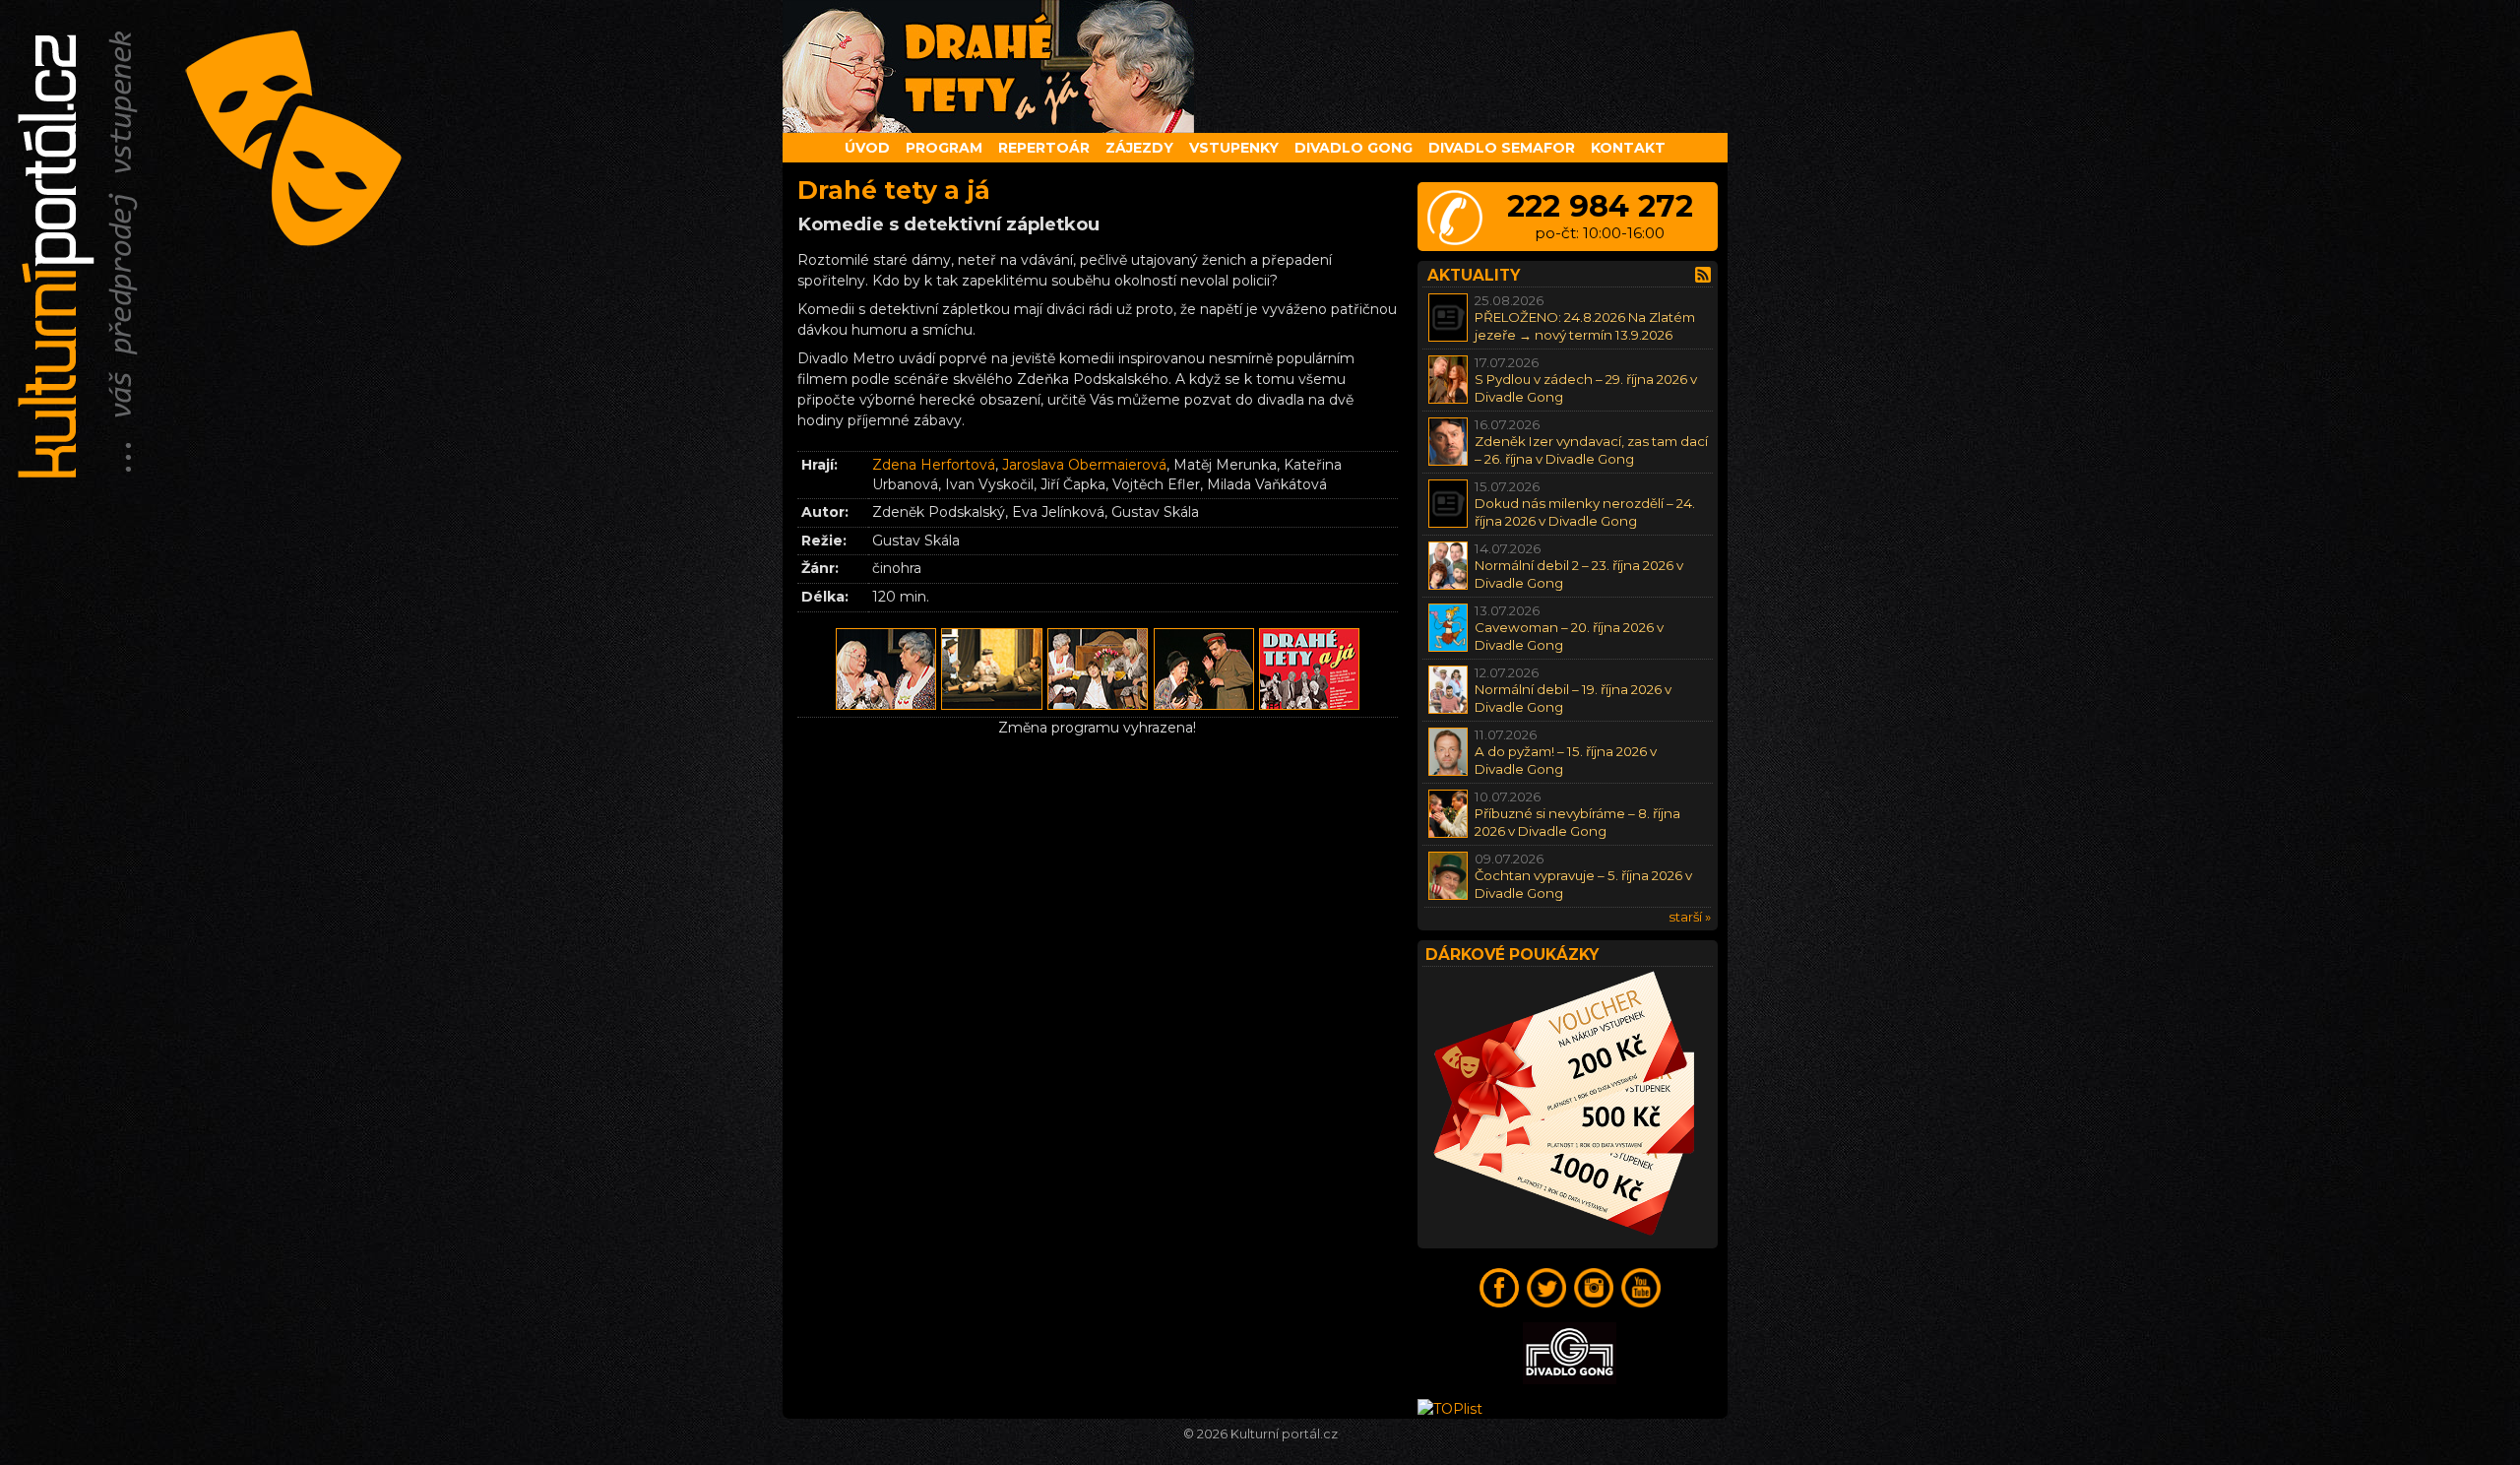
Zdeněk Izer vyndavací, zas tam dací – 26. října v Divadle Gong (1591, 449)
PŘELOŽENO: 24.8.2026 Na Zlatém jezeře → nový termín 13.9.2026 (1585, 325)
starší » (1690, 917)
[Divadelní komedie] (1260, 66)
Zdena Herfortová (934, 465)
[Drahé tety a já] (886, 707)
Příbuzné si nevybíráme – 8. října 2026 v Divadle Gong (1577, 822)
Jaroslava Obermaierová (1084, 465)
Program (944, 148)
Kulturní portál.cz (1284, 1434)
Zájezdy (1139, 148)
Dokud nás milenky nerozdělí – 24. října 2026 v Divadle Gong (1585, 511)
